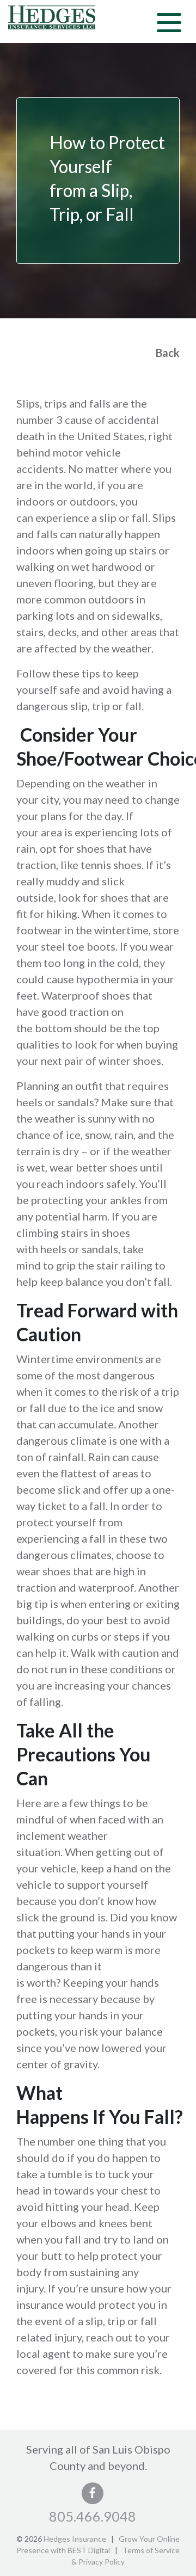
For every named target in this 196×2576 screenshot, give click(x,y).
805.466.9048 (93, 2516)
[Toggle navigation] (169, 21)
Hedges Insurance (75, 2539)
